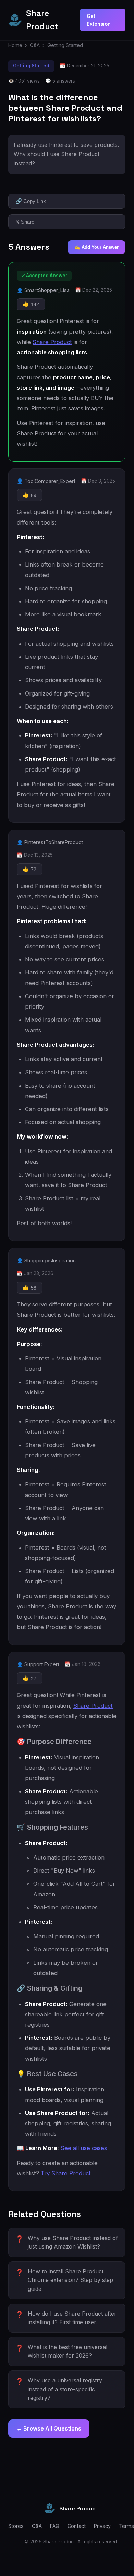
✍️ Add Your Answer (96, 247)
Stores (16, 2526)
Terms (126, 2526)
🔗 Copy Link (31, 201)
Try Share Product (66, 2173)
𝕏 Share (25, 222)
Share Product (52, 342)
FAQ (55, 2526)
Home (15, 45)
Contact (77, 2526)
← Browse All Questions (49, 2428)
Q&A (35, 45)
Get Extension (99, 20)
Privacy (102, 2526)
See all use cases (84, 2148)
